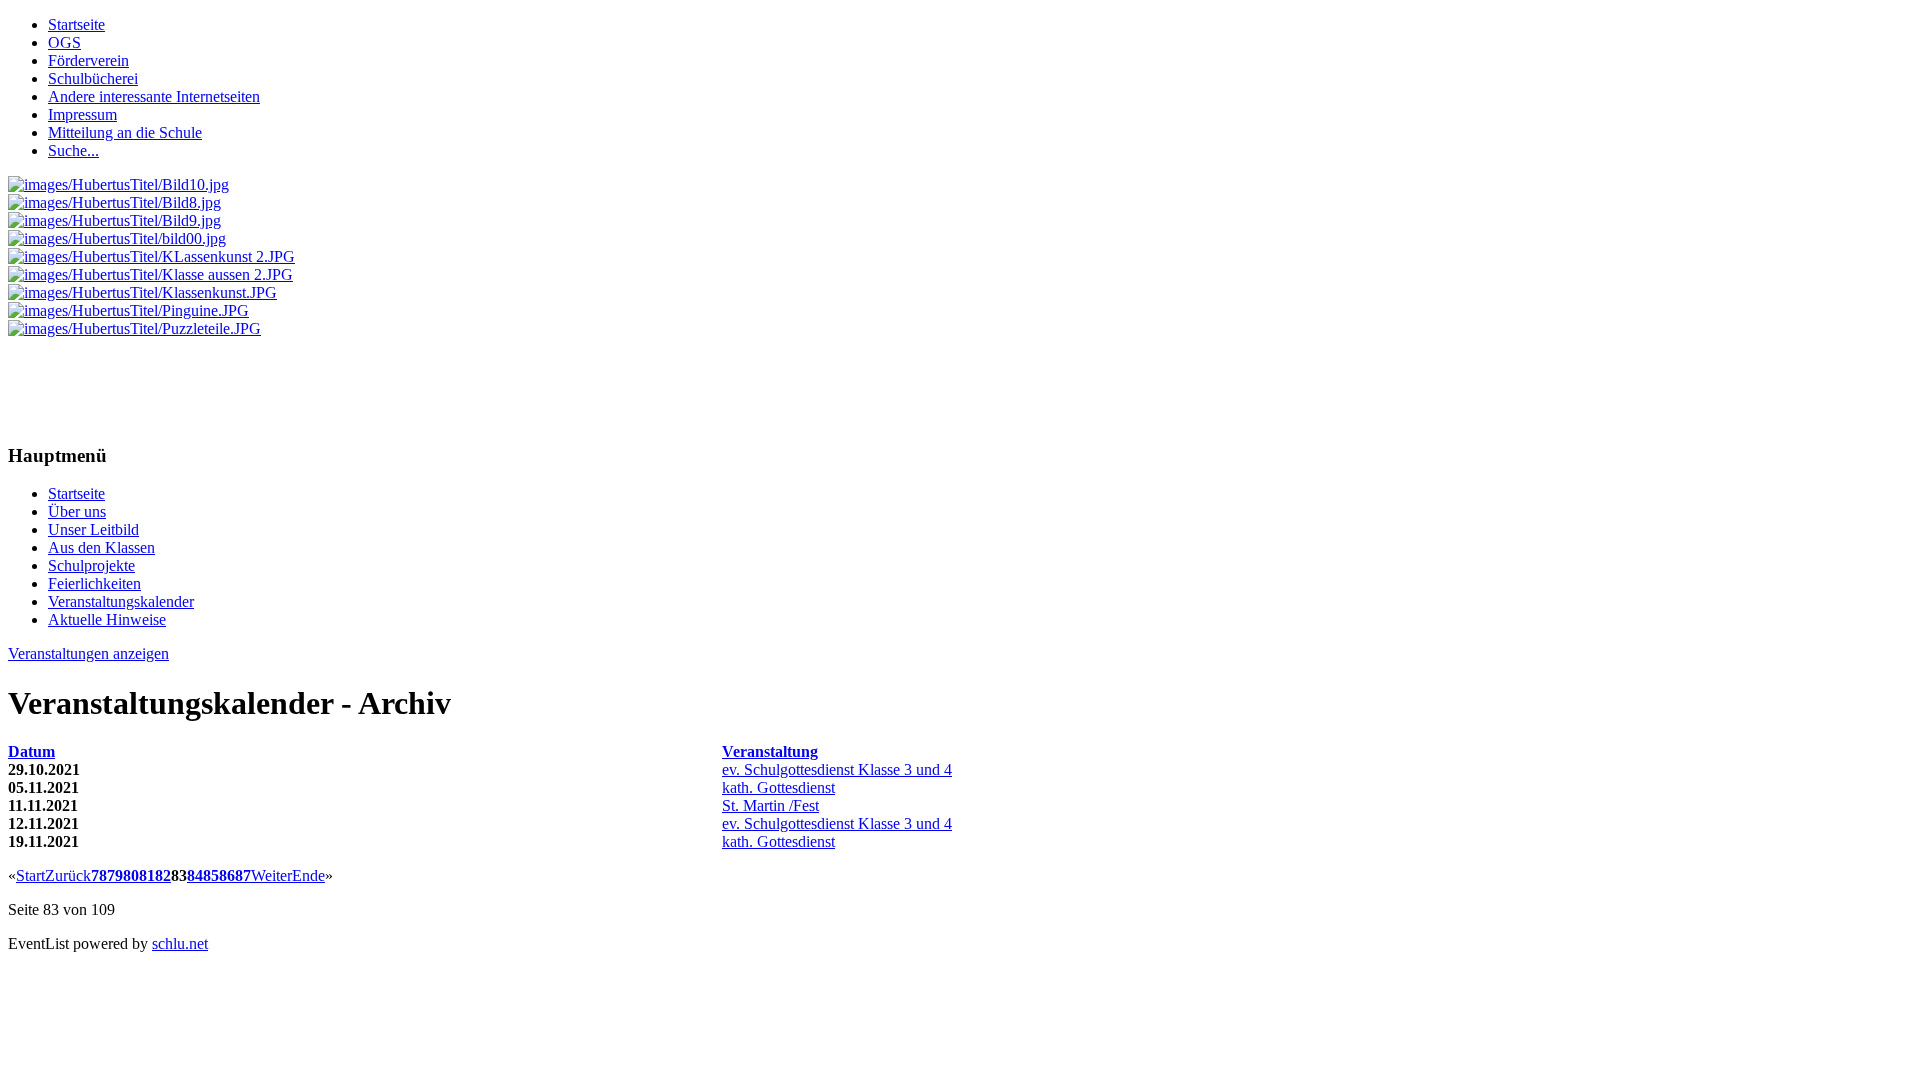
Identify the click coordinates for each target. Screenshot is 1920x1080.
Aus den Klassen (101, 547)
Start (30, 875)
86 (227, 875)
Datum (31, 751)
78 (99, 875)
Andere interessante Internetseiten (154, 96)
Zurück (68, 875)
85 (211, 875)
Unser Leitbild (93, 529)
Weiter (271, 875)
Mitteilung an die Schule (125, 132)
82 (163, 875)
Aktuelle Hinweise (107, 619)
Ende (308, 875)
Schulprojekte (91, 565)
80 (131, 875)
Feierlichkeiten (94, 583)
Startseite (76, 24)
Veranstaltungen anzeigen (88, 653)
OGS (64, 42)
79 (115, 875)
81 (147, 875)
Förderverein (88, 60)
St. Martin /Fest (770, 805)
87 (243, 875)
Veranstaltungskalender (121, 601)
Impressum (82, 114)
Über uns (77, 511)
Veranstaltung (770, 751)
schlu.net (180, 943)
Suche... (73, 150)
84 (195, 875)
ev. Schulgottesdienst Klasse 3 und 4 (837, 769)
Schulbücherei (93, 78)
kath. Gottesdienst (778, 787)
